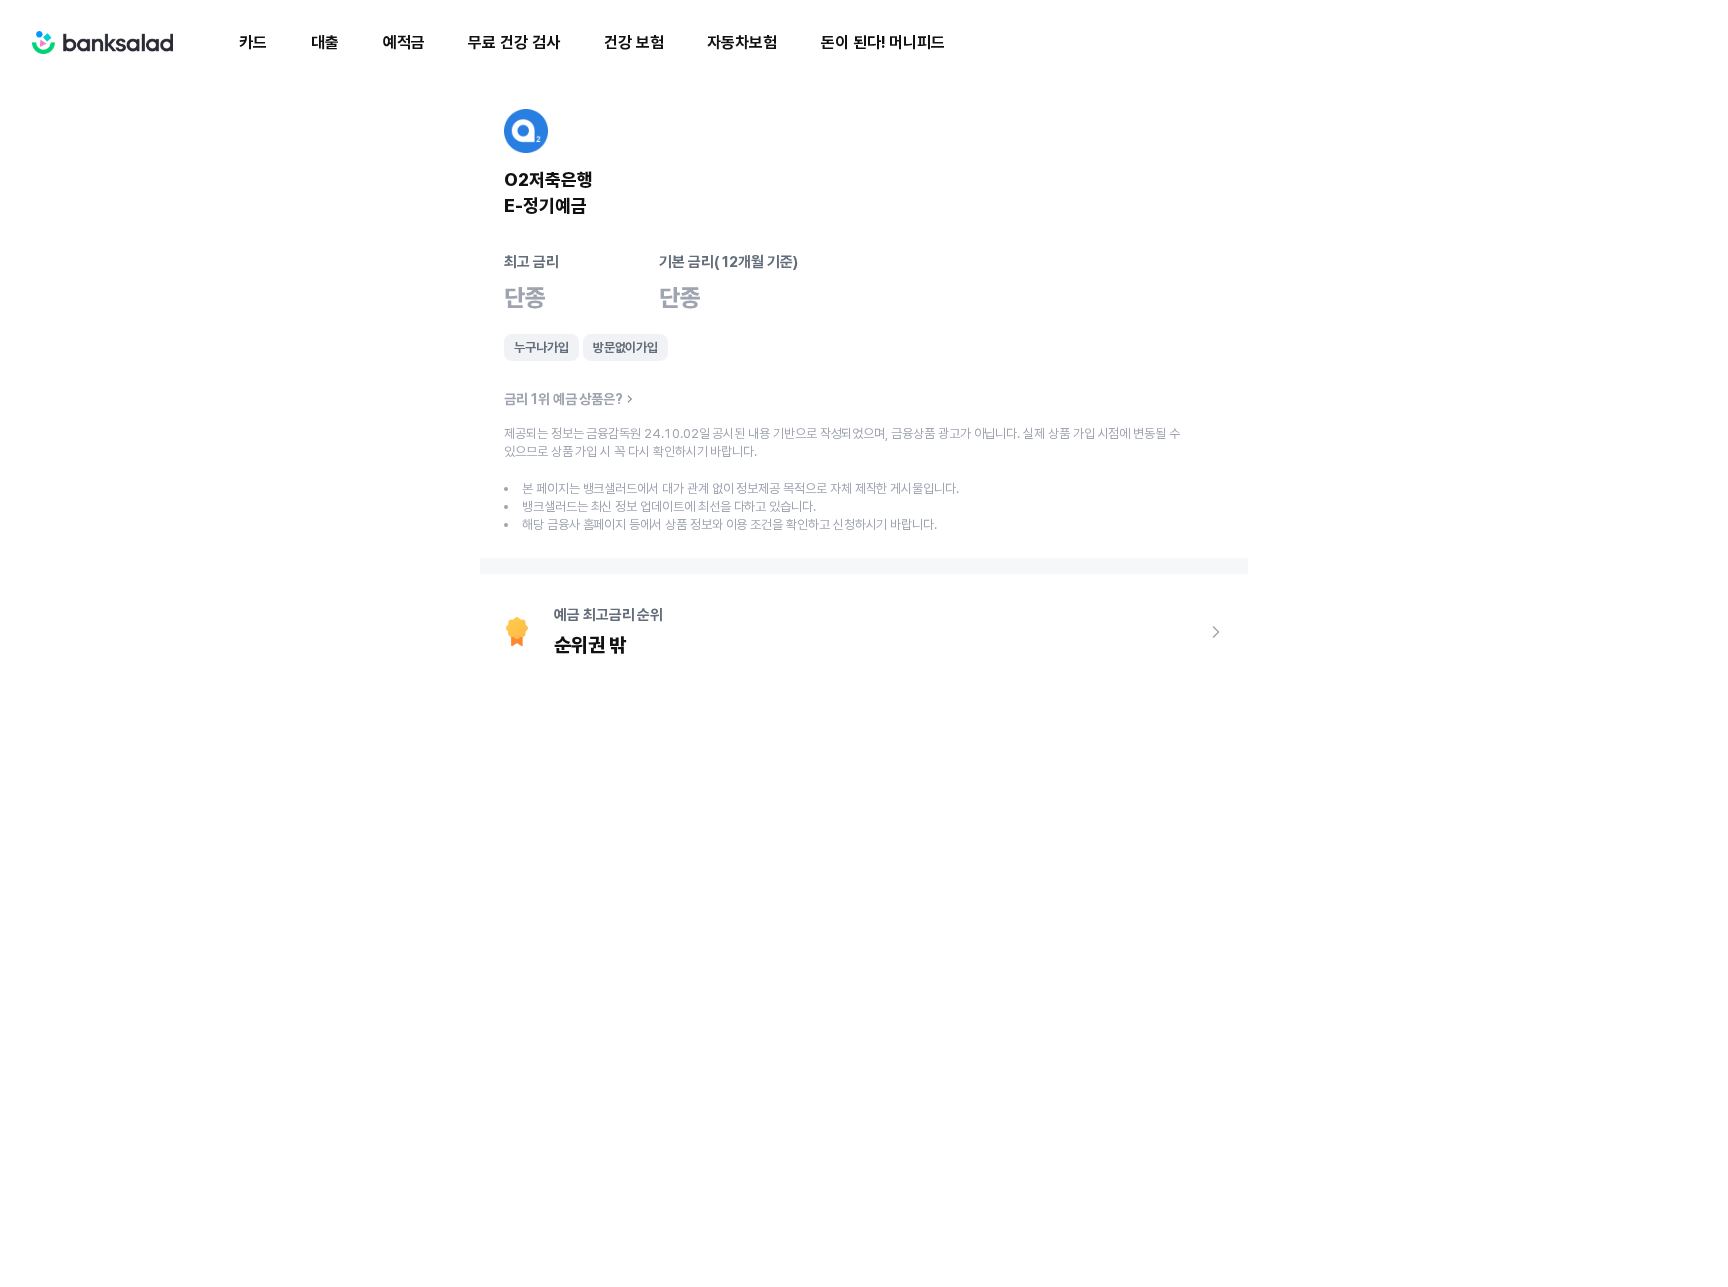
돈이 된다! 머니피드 (883, 42)
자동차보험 (742, 42)
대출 (325, 42)
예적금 (404, 42)
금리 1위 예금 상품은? (563, 399)
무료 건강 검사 (513, 42)
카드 (253, 42)
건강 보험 (634, 42)
